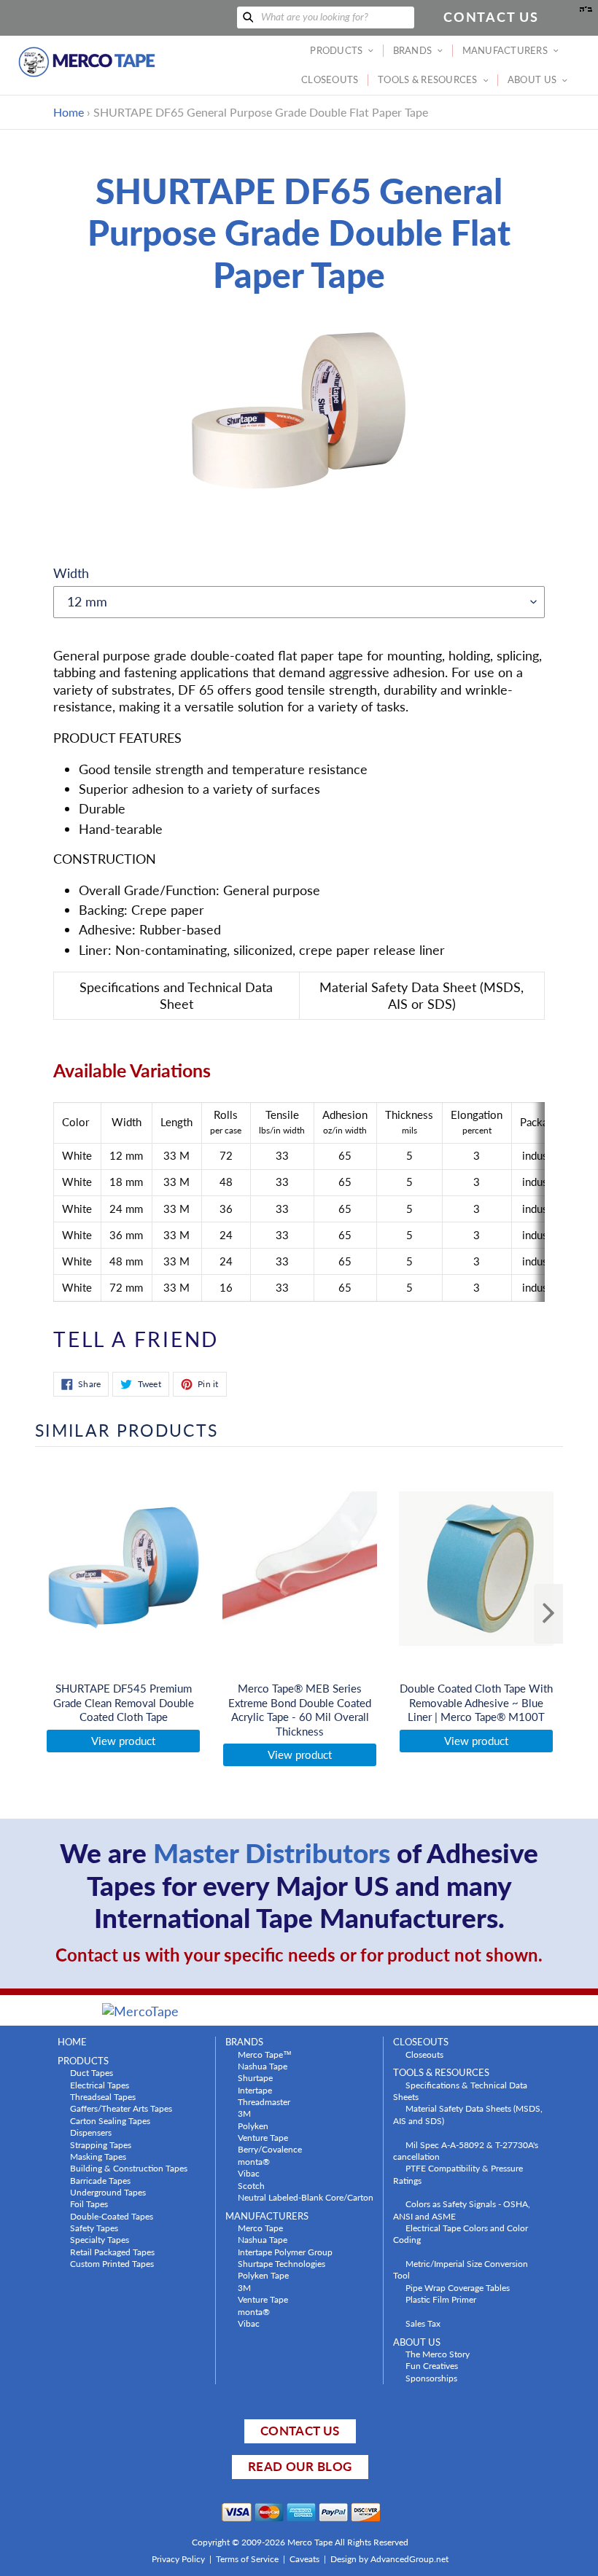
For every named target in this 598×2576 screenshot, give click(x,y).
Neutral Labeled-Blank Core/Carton (306, 2197)
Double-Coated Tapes (112, 2216)
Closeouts (424, 2054)
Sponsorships (431, 2378)
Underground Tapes (108, 2192)
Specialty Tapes (100, 2239)
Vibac (249, 2173)
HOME (72, 2042)
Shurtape (255, 2077)
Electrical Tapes (100, 2085)
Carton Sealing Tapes (110, 2120)
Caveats (304, 2559)
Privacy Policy (178, 2559)
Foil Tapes (89, 2204)
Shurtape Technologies (281, 2263)
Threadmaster (264, 2101)
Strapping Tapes (101, 2144)
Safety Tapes (94, 2228)
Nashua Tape (263, 2066)
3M (244, 2113)
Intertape (255, 2090)
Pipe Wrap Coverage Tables (458, 2287)
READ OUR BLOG (300, 2466)
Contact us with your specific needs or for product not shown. (299, 1955)
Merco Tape (260, 2228)
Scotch (251, 2185)
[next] (548, 1614)
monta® (254, 2161)
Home (69, 112)
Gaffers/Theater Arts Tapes (121, 2108)
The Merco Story (438, 2354)
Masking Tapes (98, 2156)
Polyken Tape (263, 2275)
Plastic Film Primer (441, 2299)
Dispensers (91, 2132)
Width (71, 573)
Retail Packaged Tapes (112, 2252)
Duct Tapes (92, 2072)
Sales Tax (423, 2323)
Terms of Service (247, 2559)
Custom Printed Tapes (112, 2263)
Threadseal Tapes (103, 2096)
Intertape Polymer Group (285, 2252)
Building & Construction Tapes (129, 2168)
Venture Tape (263, 2137)
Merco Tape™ (265, 2054)
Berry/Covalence (270, 2149)
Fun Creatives (432, 2365)
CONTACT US (300, 2431)
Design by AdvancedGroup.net (389, 2559)
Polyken (253, 2126)
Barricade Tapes (100, 2180)
